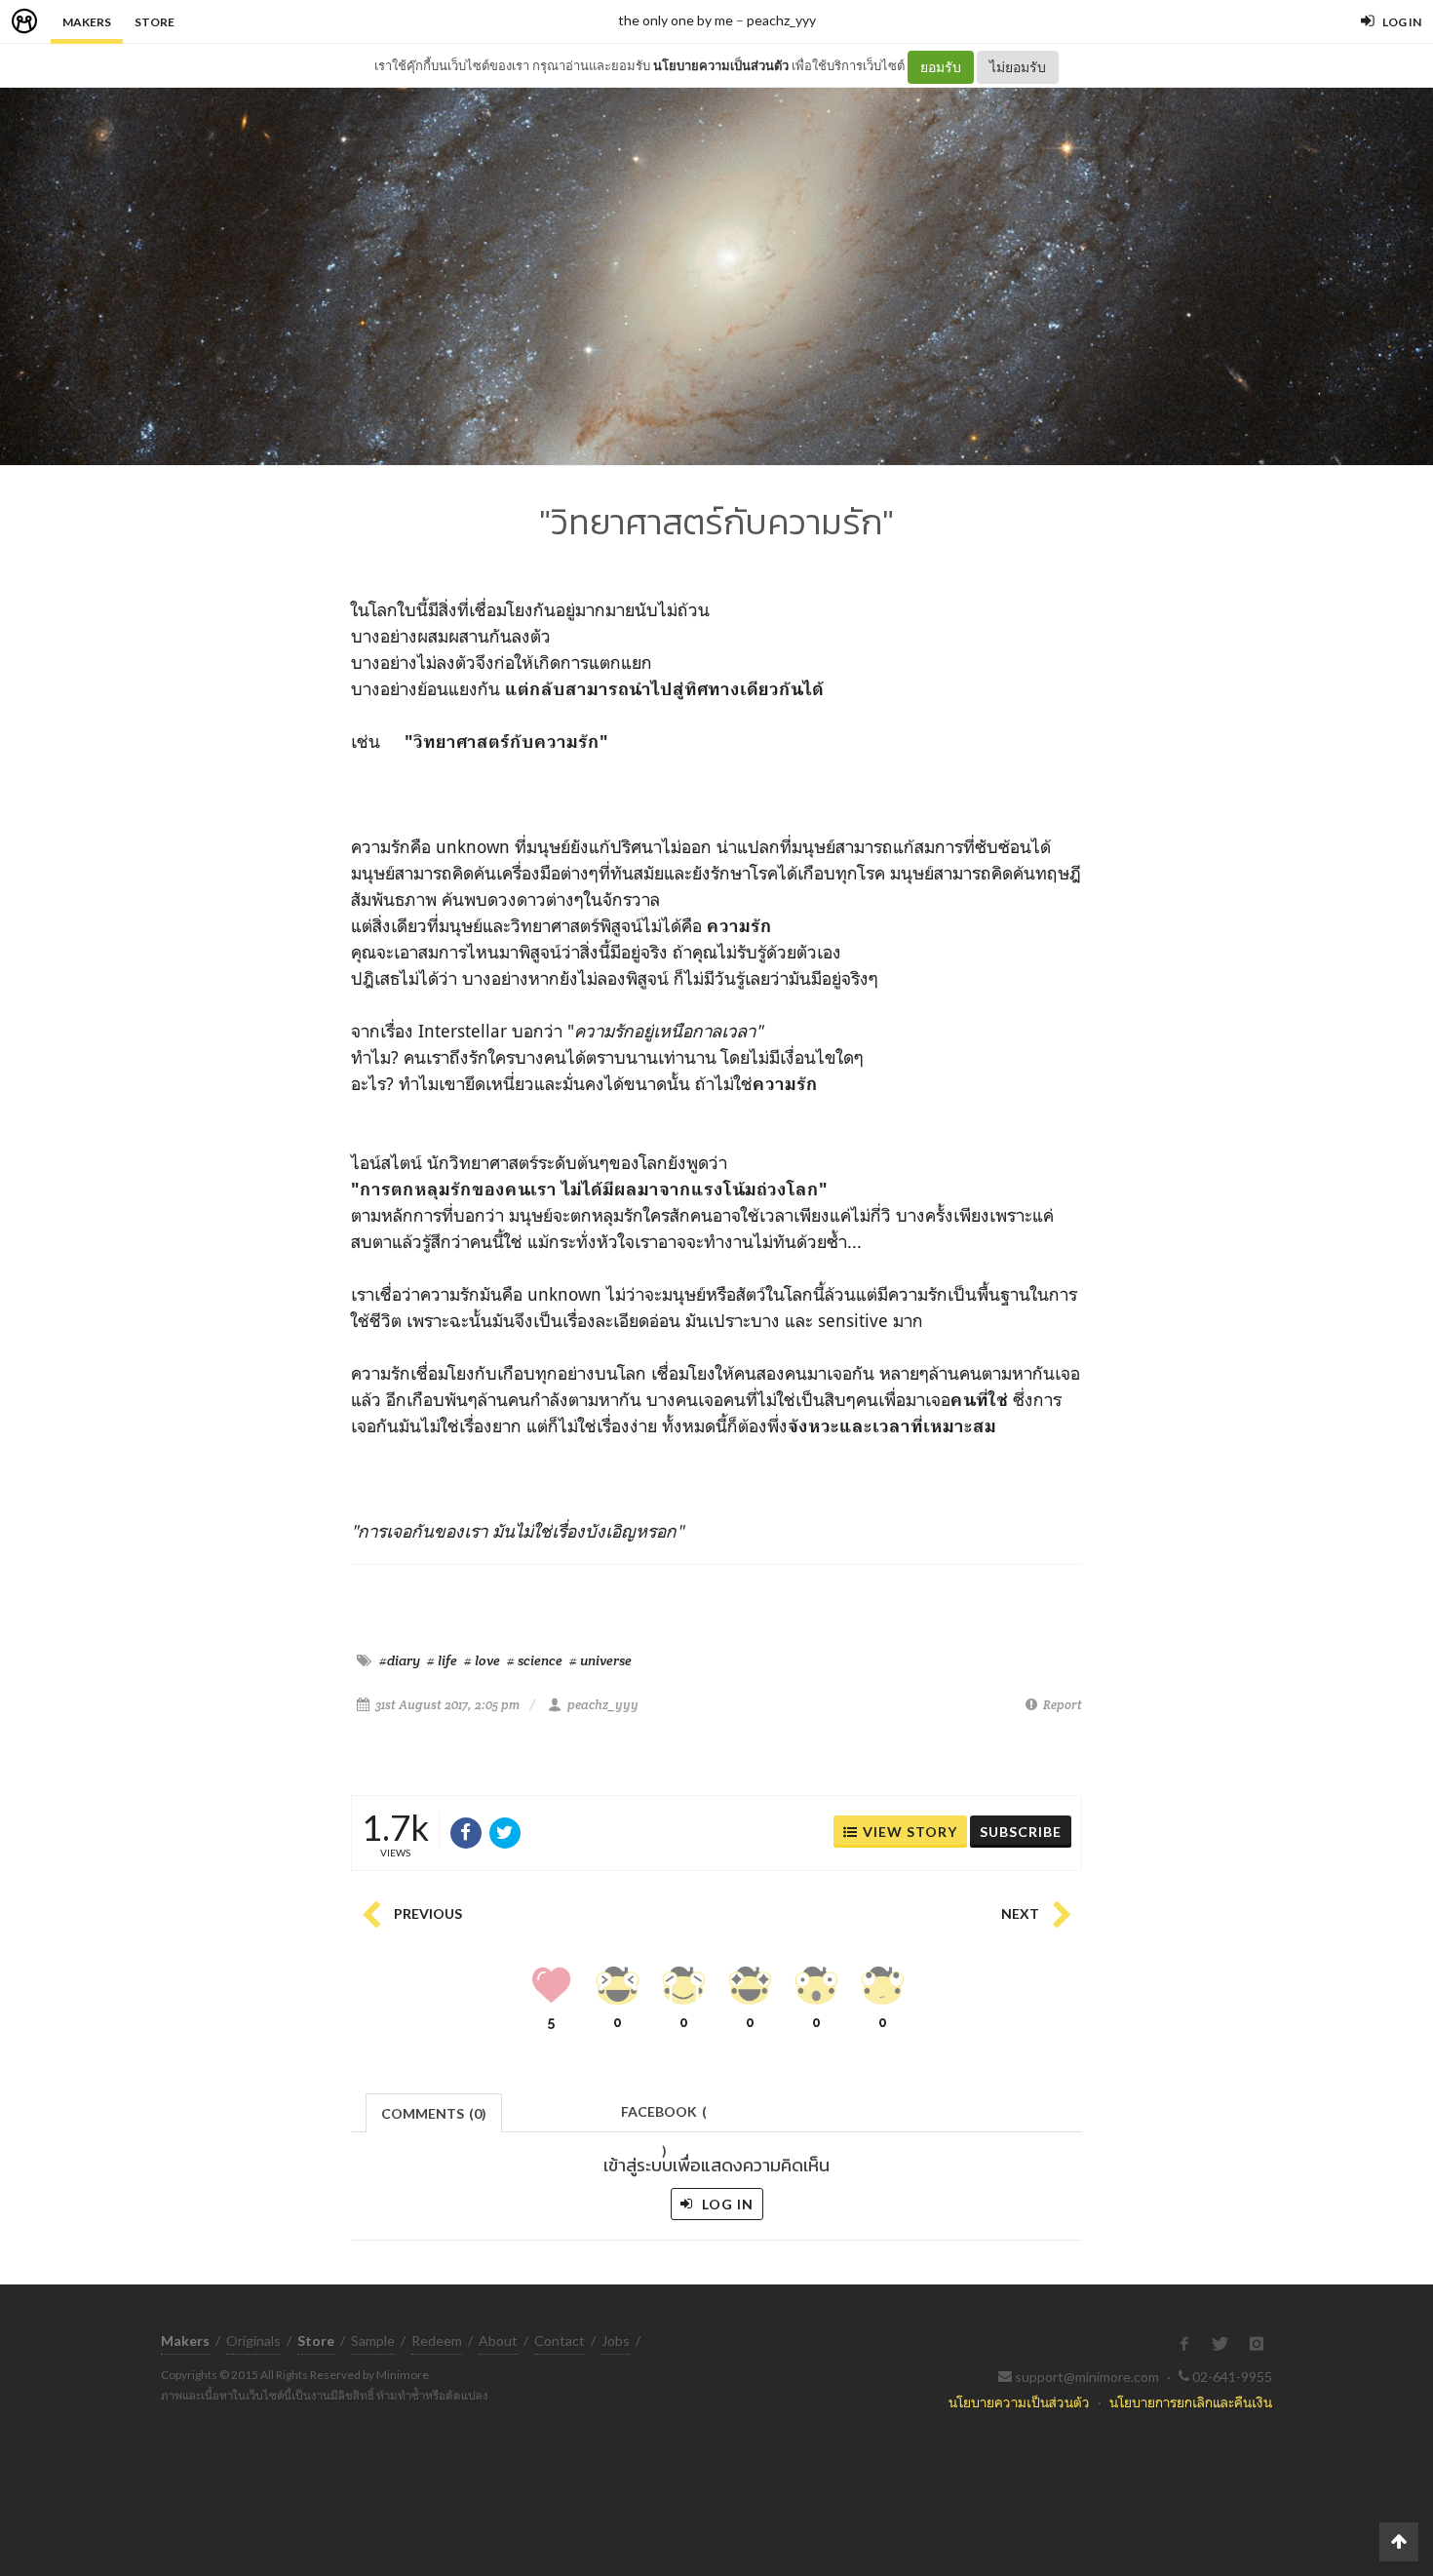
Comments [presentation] (434, 2113)
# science (535, 1660)
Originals (253, 2341)
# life (442, 1660)
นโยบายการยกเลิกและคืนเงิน (1191, 2402)
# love (482, 1660)
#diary (400, 1660)
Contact (560, 2341)
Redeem (437, 2341)
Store (155, 22)
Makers (87, 22)
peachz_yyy (781, 20)
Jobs (616, 2341)
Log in (726, 2204)
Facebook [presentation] (664, 2117)
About (498, 2341)
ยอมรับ (941, 67)
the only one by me (676, 20)
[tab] (434, 2111)
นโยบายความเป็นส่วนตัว (721, 65)
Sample (373, 2341)
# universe (600, 1660)
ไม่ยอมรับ (1018, 67)
